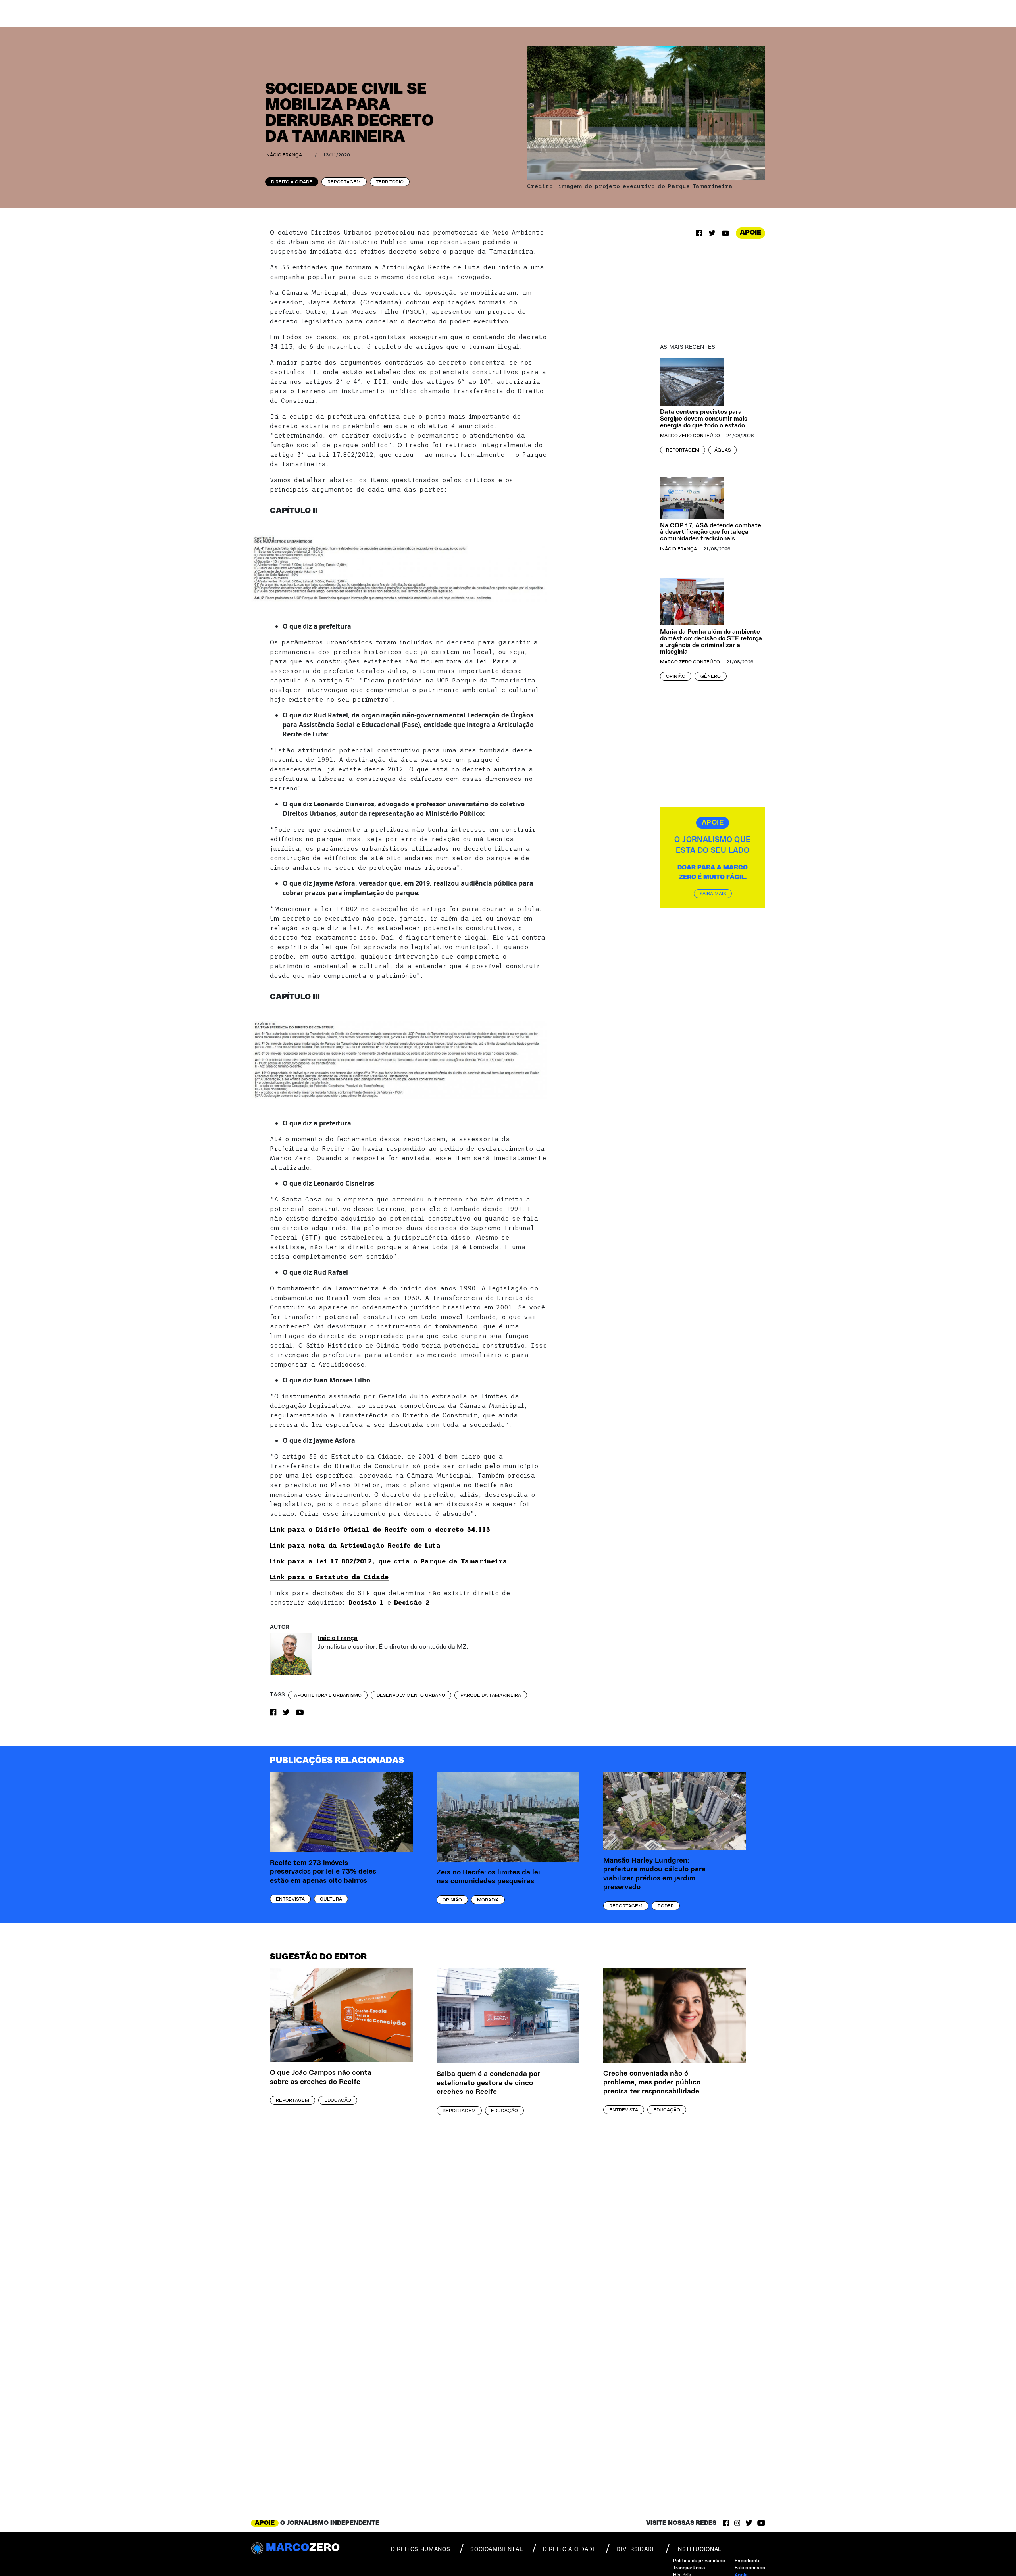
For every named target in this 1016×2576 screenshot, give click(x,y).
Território (390, 182)
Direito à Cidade (292, 182)
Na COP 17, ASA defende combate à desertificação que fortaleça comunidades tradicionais (711, 532)
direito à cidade (570, 2549)
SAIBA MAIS (713, 894)
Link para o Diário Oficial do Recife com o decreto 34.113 (380, 1529)
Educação (338, 2100)
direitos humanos (420, 2549)
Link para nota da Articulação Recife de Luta (355, 1545)
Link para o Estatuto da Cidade (329, 1577)
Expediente (748, 2561)
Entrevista (290, 1899)
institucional (699, 2549)
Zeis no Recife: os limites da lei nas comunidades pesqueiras (488, 1877)
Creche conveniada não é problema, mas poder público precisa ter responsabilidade (652, 2083)
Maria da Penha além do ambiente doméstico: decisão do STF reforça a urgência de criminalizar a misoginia (711, 642)
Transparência (689, 2568)
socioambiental (496, 2549)
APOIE (750, 233)
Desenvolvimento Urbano (411, 1695)
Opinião (676, 676)
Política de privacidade (699, 2561)
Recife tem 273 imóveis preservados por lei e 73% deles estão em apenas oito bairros (323, 1872)
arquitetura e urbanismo (328, 1695)
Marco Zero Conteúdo (690, 436)
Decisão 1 (366, 1602)
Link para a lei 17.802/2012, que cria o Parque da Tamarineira (389, 1561)
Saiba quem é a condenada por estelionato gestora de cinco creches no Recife (488, 2083)
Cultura (331, 1899)
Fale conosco (750, 2568)
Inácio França (284, 155)
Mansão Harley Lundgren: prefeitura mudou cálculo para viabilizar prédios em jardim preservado (654, 1874)
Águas (723, 450)
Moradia (488, 1900)
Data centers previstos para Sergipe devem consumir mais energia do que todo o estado (704, 419)
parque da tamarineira (491, 1695)
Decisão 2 (412, 1602)
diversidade (636, 2549)
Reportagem (344, 182)
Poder (666, 1906)
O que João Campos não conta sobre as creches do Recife (321, 2077)
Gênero (711, 676)
